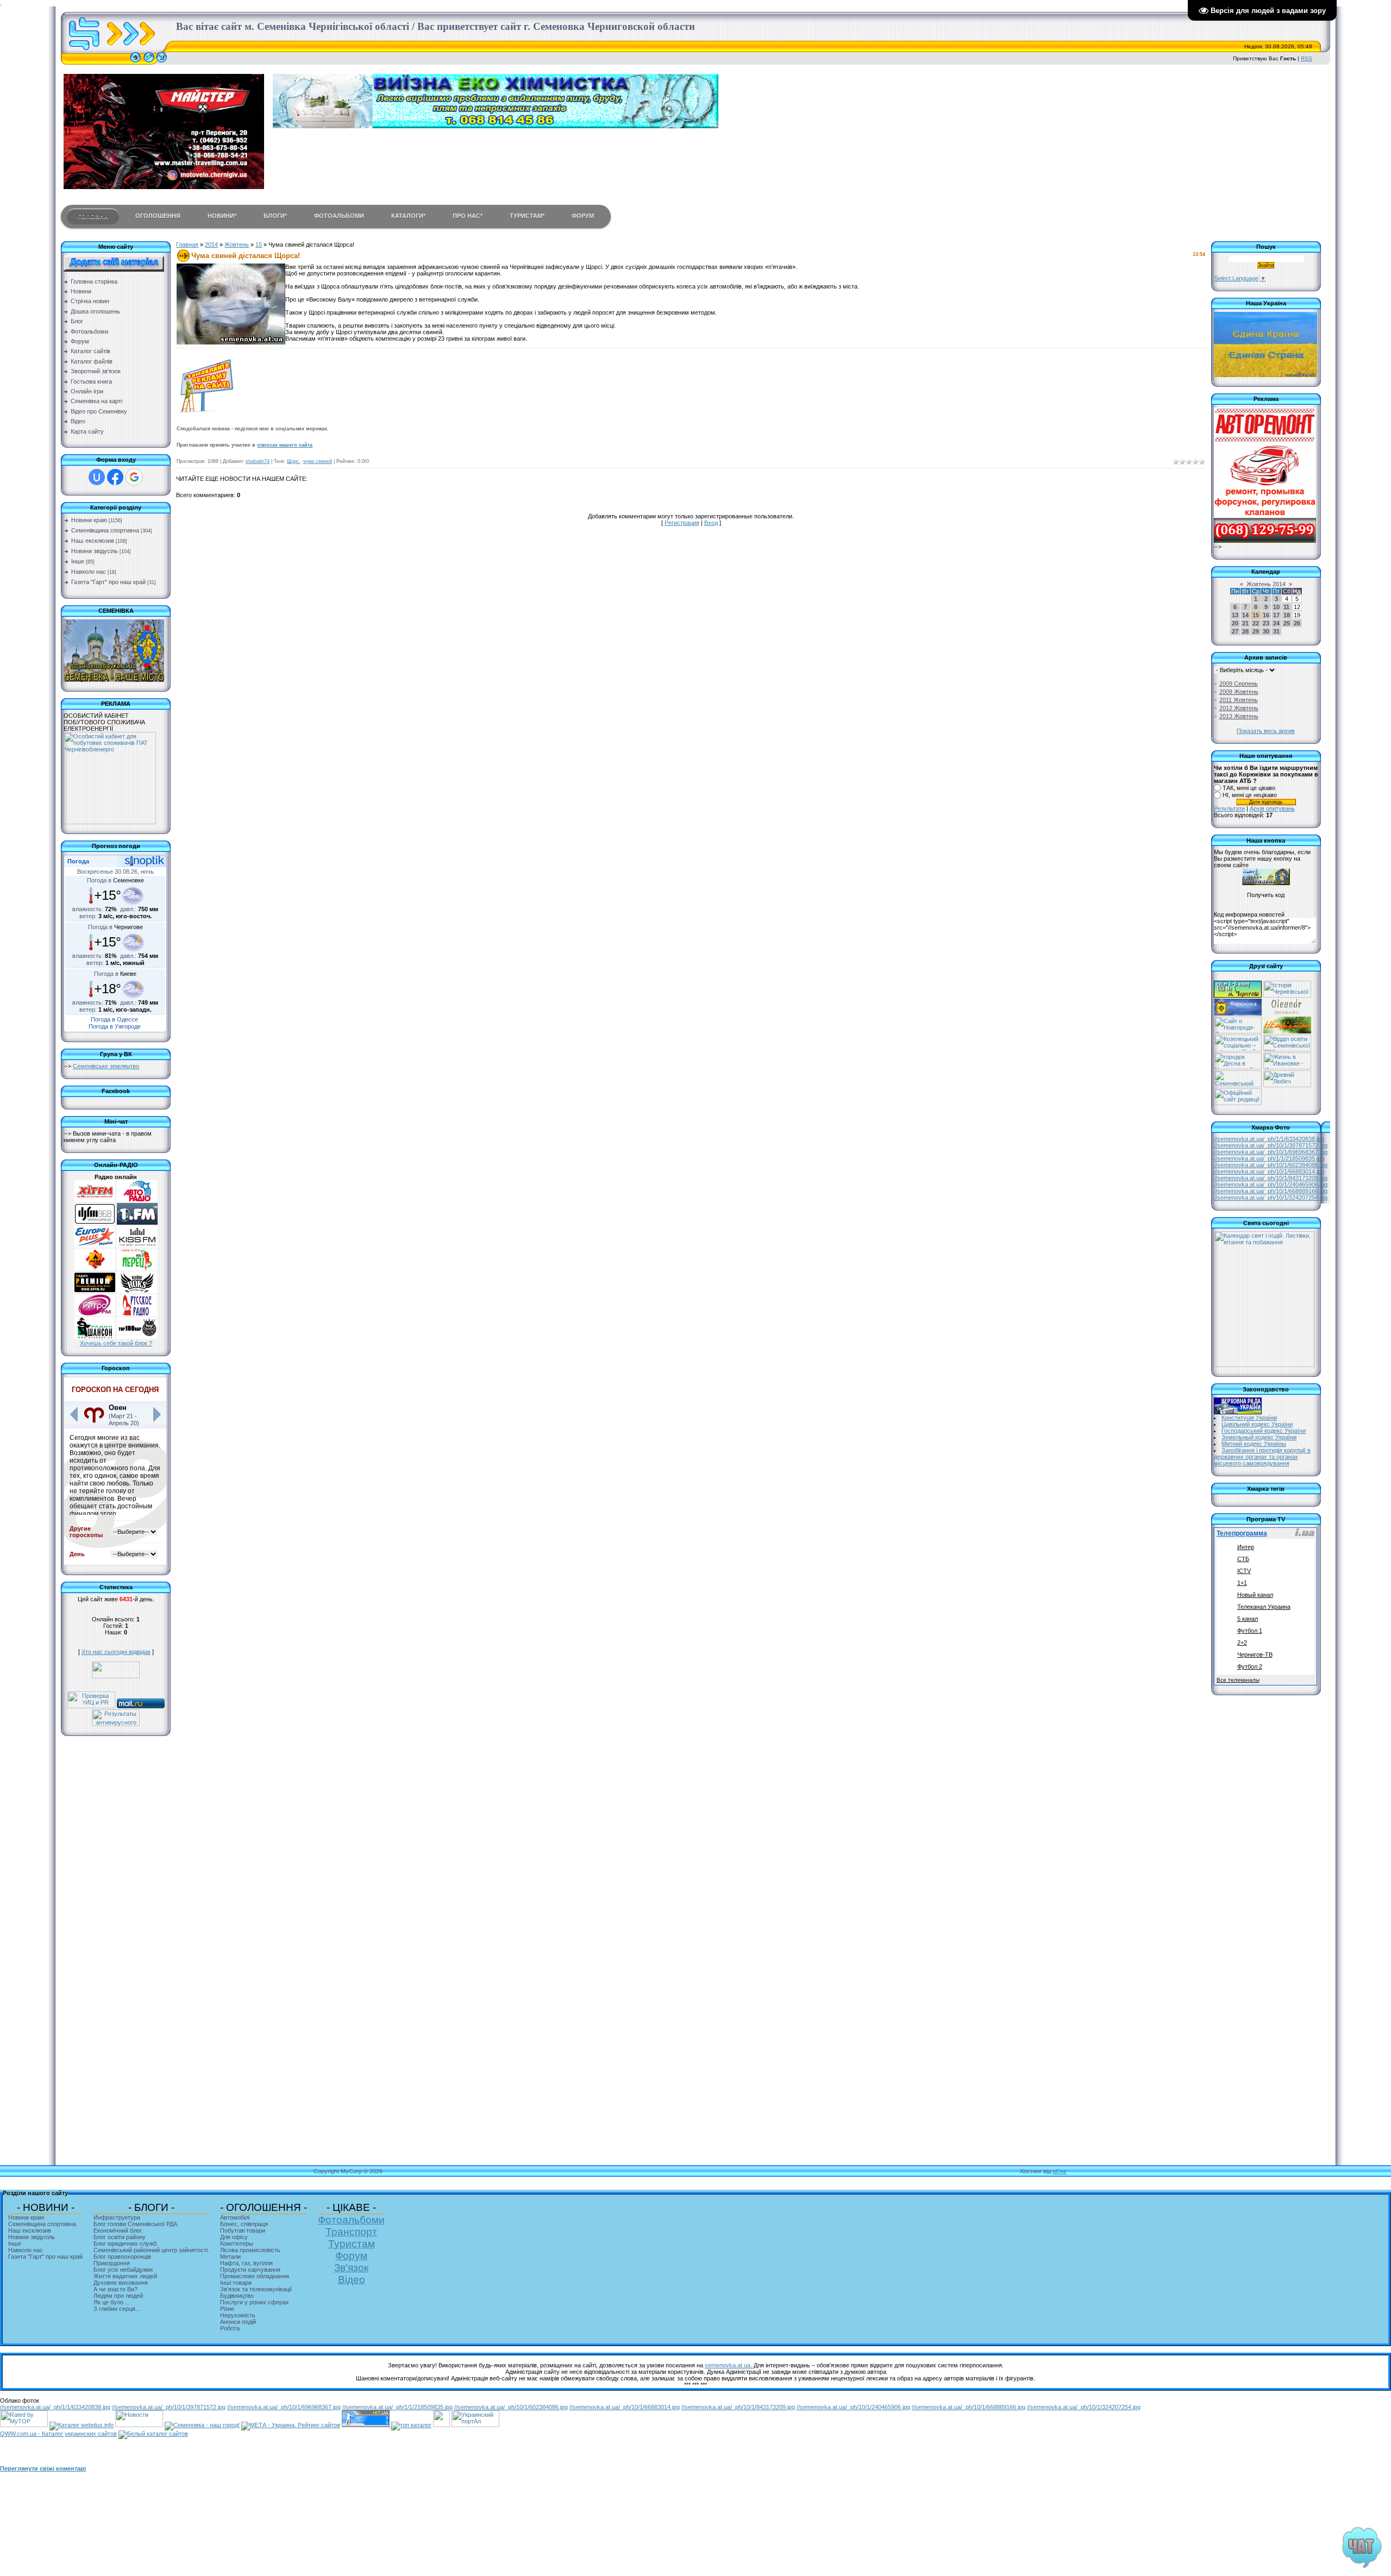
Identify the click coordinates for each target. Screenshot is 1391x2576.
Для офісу (234, 2237)
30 (1266, 631)
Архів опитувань (1272, 808)
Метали (230, 2257)
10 (1276, 607)
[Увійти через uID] (97, 477)
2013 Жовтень (1239, 716)
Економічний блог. (118, 2230)
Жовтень (237, 245)
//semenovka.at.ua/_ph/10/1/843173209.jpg (1271, 1178)
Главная (187, 245)
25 (1287, 623)
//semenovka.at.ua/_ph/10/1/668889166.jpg (1271, 1191)
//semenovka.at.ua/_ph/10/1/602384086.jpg (1271, 1165)
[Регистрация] (149, 62)
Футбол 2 (1250, 1666)
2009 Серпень (1239, 684)
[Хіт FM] (95, 1200)
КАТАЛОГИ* (408, 216)
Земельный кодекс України (1259, 1437)
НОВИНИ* (222, 216)
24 (1276, 623)
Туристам (352, 2244)
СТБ (1243, 1559)
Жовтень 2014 (1266, 584)
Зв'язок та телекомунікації (256, 2289)
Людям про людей (118, 2296)
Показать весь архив (1266, 731)
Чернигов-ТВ (1255, 1654)
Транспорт (351, 2232)
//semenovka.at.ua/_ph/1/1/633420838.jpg (1269, 1139)
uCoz (1060, 2171)
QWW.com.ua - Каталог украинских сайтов (58, 2434)
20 (1235, 623)
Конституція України (1249, 1418)
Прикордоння (112, 2263)
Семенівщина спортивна (105, 530)
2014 (211, 245)
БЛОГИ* (275, 216)
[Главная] (135, 62)
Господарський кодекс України (1264, 1431)
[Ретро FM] (95, 1314)
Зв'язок (351, 2268)
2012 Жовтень (1239, 708)
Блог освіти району (120, 2237)
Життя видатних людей (125, 2276)
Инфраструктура (117, 2217)
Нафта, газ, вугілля (246, 2263)
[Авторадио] (137, 1200)
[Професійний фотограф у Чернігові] (1286, 1013)
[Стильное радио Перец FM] (137, 1268)
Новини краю (89, 520)
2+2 (1242, 1643)
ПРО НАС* (468, 216)
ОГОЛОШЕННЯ (158, 216)
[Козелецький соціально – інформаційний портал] (1238, 1049)
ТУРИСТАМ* (527, 216)
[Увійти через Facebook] (115, 477)
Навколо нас (89, 572)
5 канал (1248, 1619)
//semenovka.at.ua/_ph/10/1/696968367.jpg (1271, 1152)
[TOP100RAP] (137, 1337)
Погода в (115, 880)
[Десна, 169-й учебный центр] (1238, 1067)
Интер (1246, 1547)
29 (1256, 631)
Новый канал (1255, 1595)
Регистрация (682, 523)
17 (1276, 615)
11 (1286, 607)
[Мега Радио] (95, 1268)
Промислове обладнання (255, 2276)
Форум (351, 2256)
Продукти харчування (250, 2270)
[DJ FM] (95, 1223)
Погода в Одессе (114, 1019)
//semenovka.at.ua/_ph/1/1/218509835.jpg (1269, 1158)
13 (1235, 615)
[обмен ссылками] (411, 2425)
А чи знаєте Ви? (115, 2289)
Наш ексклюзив (93, 541)
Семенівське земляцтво (106, 1066)
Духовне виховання (121, 2283)
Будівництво (237, 2296)
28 (1245, 631)
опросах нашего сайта (285, 445)
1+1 (1242, 1583)
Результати (1229, 808)
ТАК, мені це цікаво (1249, 788)
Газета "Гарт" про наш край (108, 582)
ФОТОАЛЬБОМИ (339, 216)
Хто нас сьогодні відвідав (116, 1652)
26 (1297, 623)
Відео (352, 2280)
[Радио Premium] (95, 1291)
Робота (230, 2328)
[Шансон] (95, 1337)
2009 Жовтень (1239, 692)
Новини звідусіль (95, 551)
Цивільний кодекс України (1257, 1424)
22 (1256, 623)
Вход (711, 523)
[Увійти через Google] (134, 477)
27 (1235, 631)
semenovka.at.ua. (729, 2365)
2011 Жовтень (1239, 700)
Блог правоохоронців (122, 2257)
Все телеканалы (1238, 1680)
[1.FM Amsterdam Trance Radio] (137, 1223)
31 (1276, 631)
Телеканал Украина (1264, 1607)
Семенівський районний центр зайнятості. (151, 2250)
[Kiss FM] (137, 1245)
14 (1245, 615)
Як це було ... (112, 2302)
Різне (227, 2309)
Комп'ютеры (237, 2243)
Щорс (293, 461)
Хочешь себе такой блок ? (116, 1343)
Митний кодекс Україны (1254, 1444)
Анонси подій (238, 2322)
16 (1266, 615)
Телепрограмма (1242, 1533)
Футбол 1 (1250, 1631)
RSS (1307, 58)
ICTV (1244, 1571)
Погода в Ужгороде (115, 1026)
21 (1245, 623)
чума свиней (317, 461)
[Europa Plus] (95, 1245)
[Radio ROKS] (137, 1291)
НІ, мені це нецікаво (1250, 795)
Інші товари (236, 2283)
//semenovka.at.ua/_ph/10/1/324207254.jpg (1271, 1198)
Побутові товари (243, 2230)
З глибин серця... (117, 2309)
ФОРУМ (583, 216)
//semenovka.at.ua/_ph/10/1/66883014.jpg (1269, 1171)
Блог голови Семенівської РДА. (136, 2224)
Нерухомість (238, 2315)
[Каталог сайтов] (441, 2425)
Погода (78, 861)
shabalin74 (258, 461)
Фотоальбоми (351, 2220)
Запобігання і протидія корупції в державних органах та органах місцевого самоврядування (1262, 1457)
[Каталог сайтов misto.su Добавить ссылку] (153, 2434)
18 (1287, 615)
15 (259, 245)
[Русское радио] (137, 1314)
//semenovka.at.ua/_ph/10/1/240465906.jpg (1271, 1184)
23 (1266, 623)
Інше (78, 561)
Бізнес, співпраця (244, 2224)
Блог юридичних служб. (126, 2243)
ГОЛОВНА (93, 216)
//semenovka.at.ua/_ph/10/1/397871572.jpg (1271, 1145)
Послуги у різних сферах (255, 2302)
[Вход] (162, 62)
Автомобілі (235, 2217)
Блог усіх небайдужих (123, 2270)
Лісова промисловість (250, 2250)
